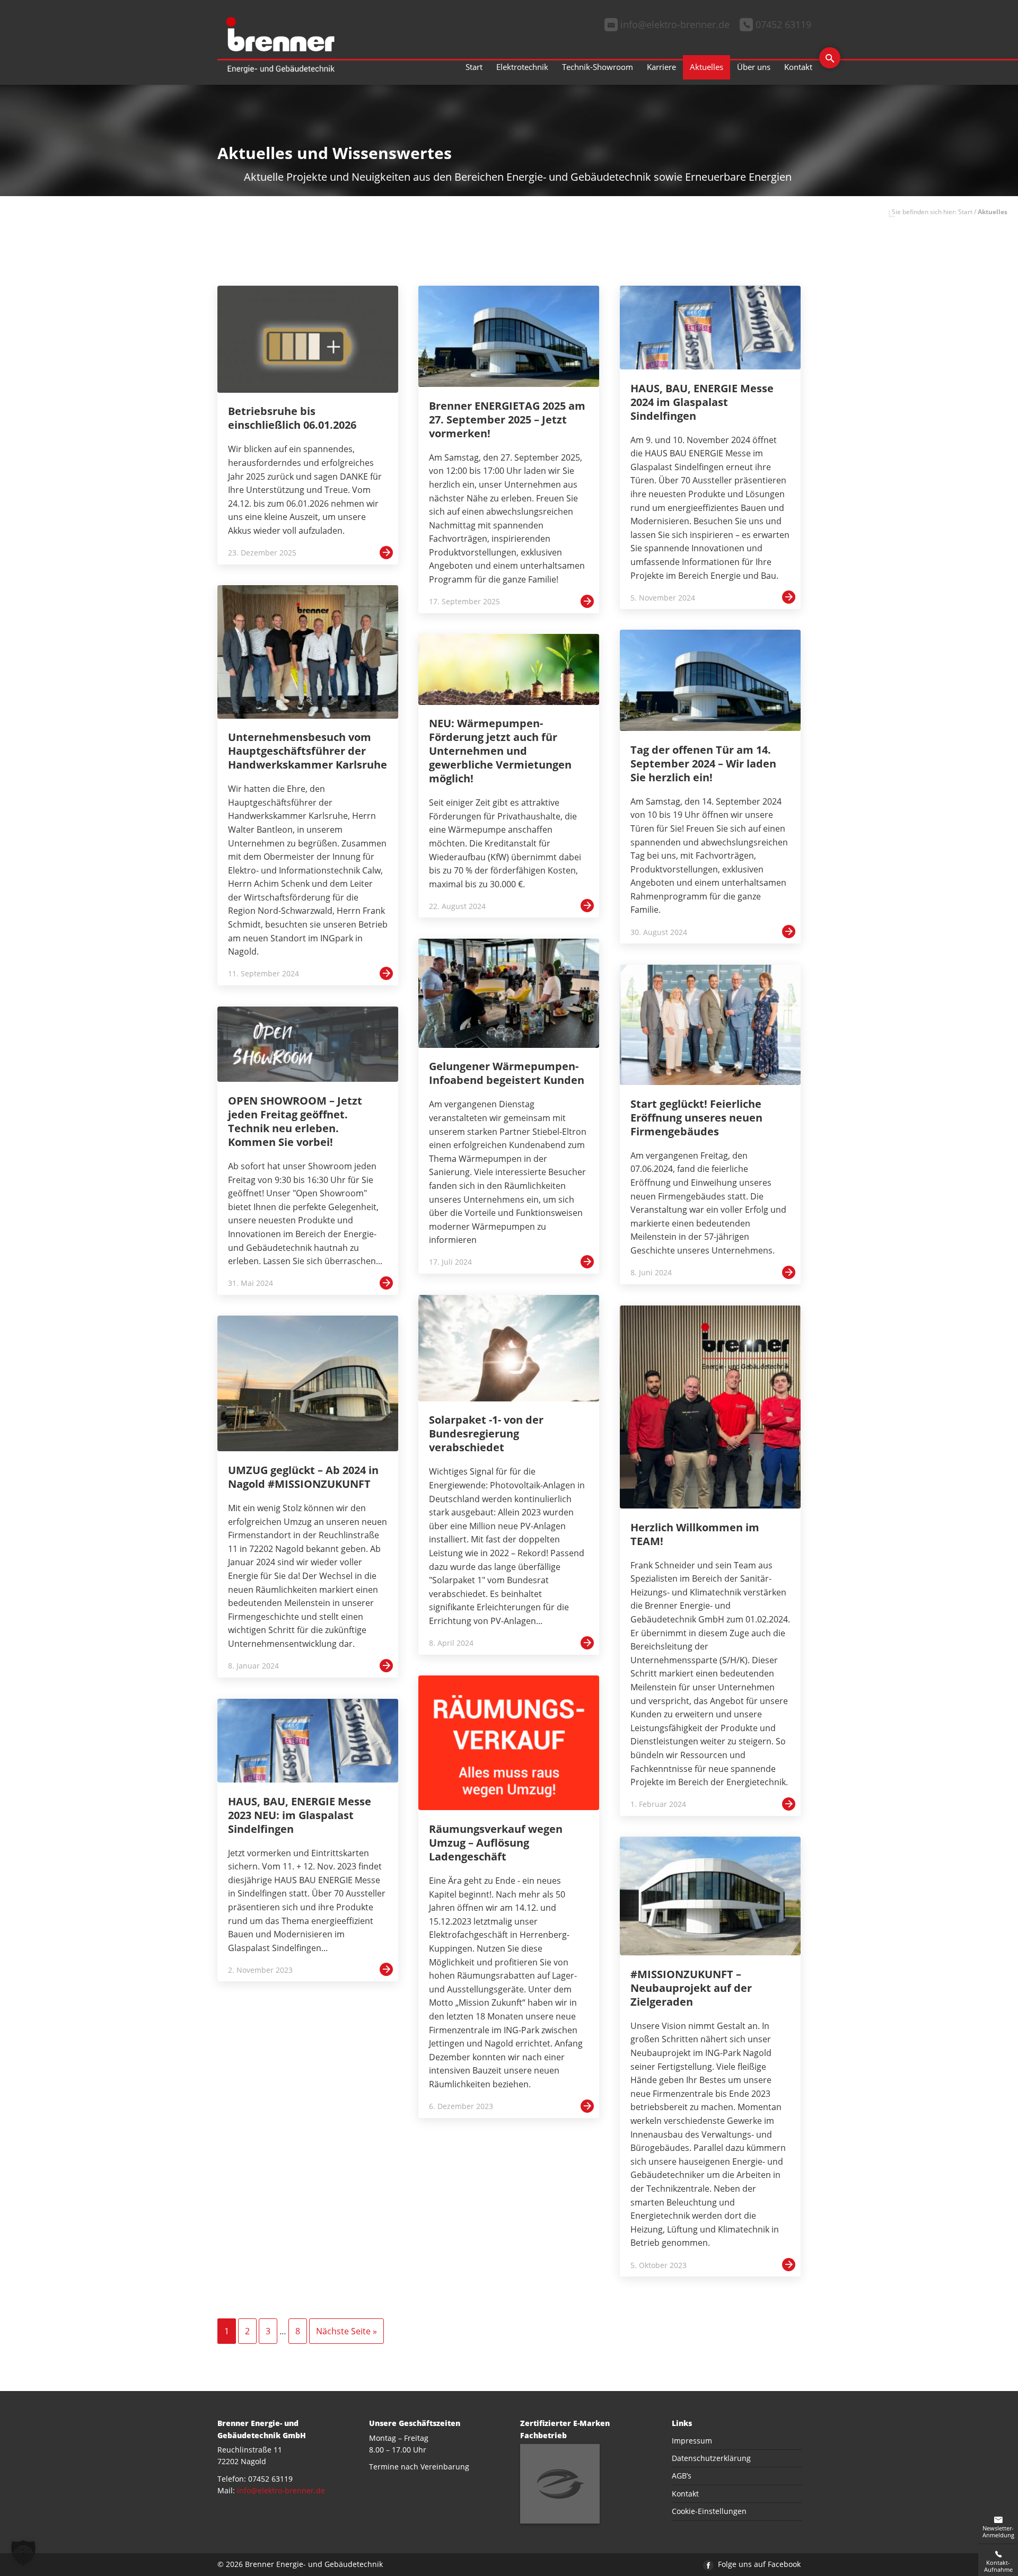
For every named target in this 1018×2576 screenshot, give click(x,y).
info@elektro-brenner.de (281, 2490)
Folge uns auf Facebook (758, 2564)
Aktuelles (707, 67)
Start (474, 67)
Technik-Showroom (598, 67)
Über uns (754, 67)
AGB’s (682, 2476)
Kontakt (798, 67)
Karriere (661, 67)
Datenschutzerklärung (711, 2458)
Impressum (692, 2441)
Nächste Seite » (346, 2331)
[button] (23, 2553)
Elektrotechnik (522, 67)
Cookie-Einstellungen (709, 2511)
